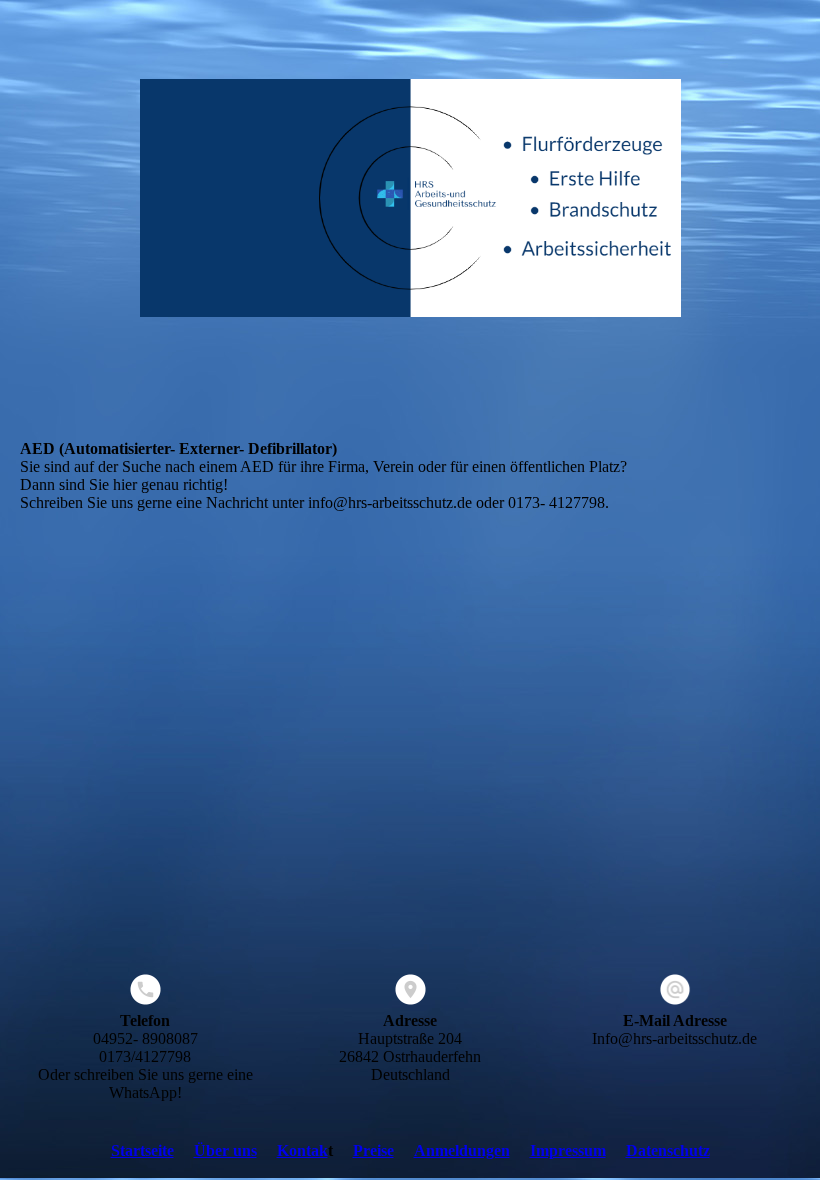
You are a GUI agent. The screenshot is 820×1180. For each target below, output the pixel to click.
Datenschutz (668, 1150)
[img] (410, 200)
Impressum (568, 1150)
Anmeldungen (462, 1150)
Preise (373, 1150)
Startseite (142, 1150)
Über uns (225, 1150)
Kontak (302, 1150)
